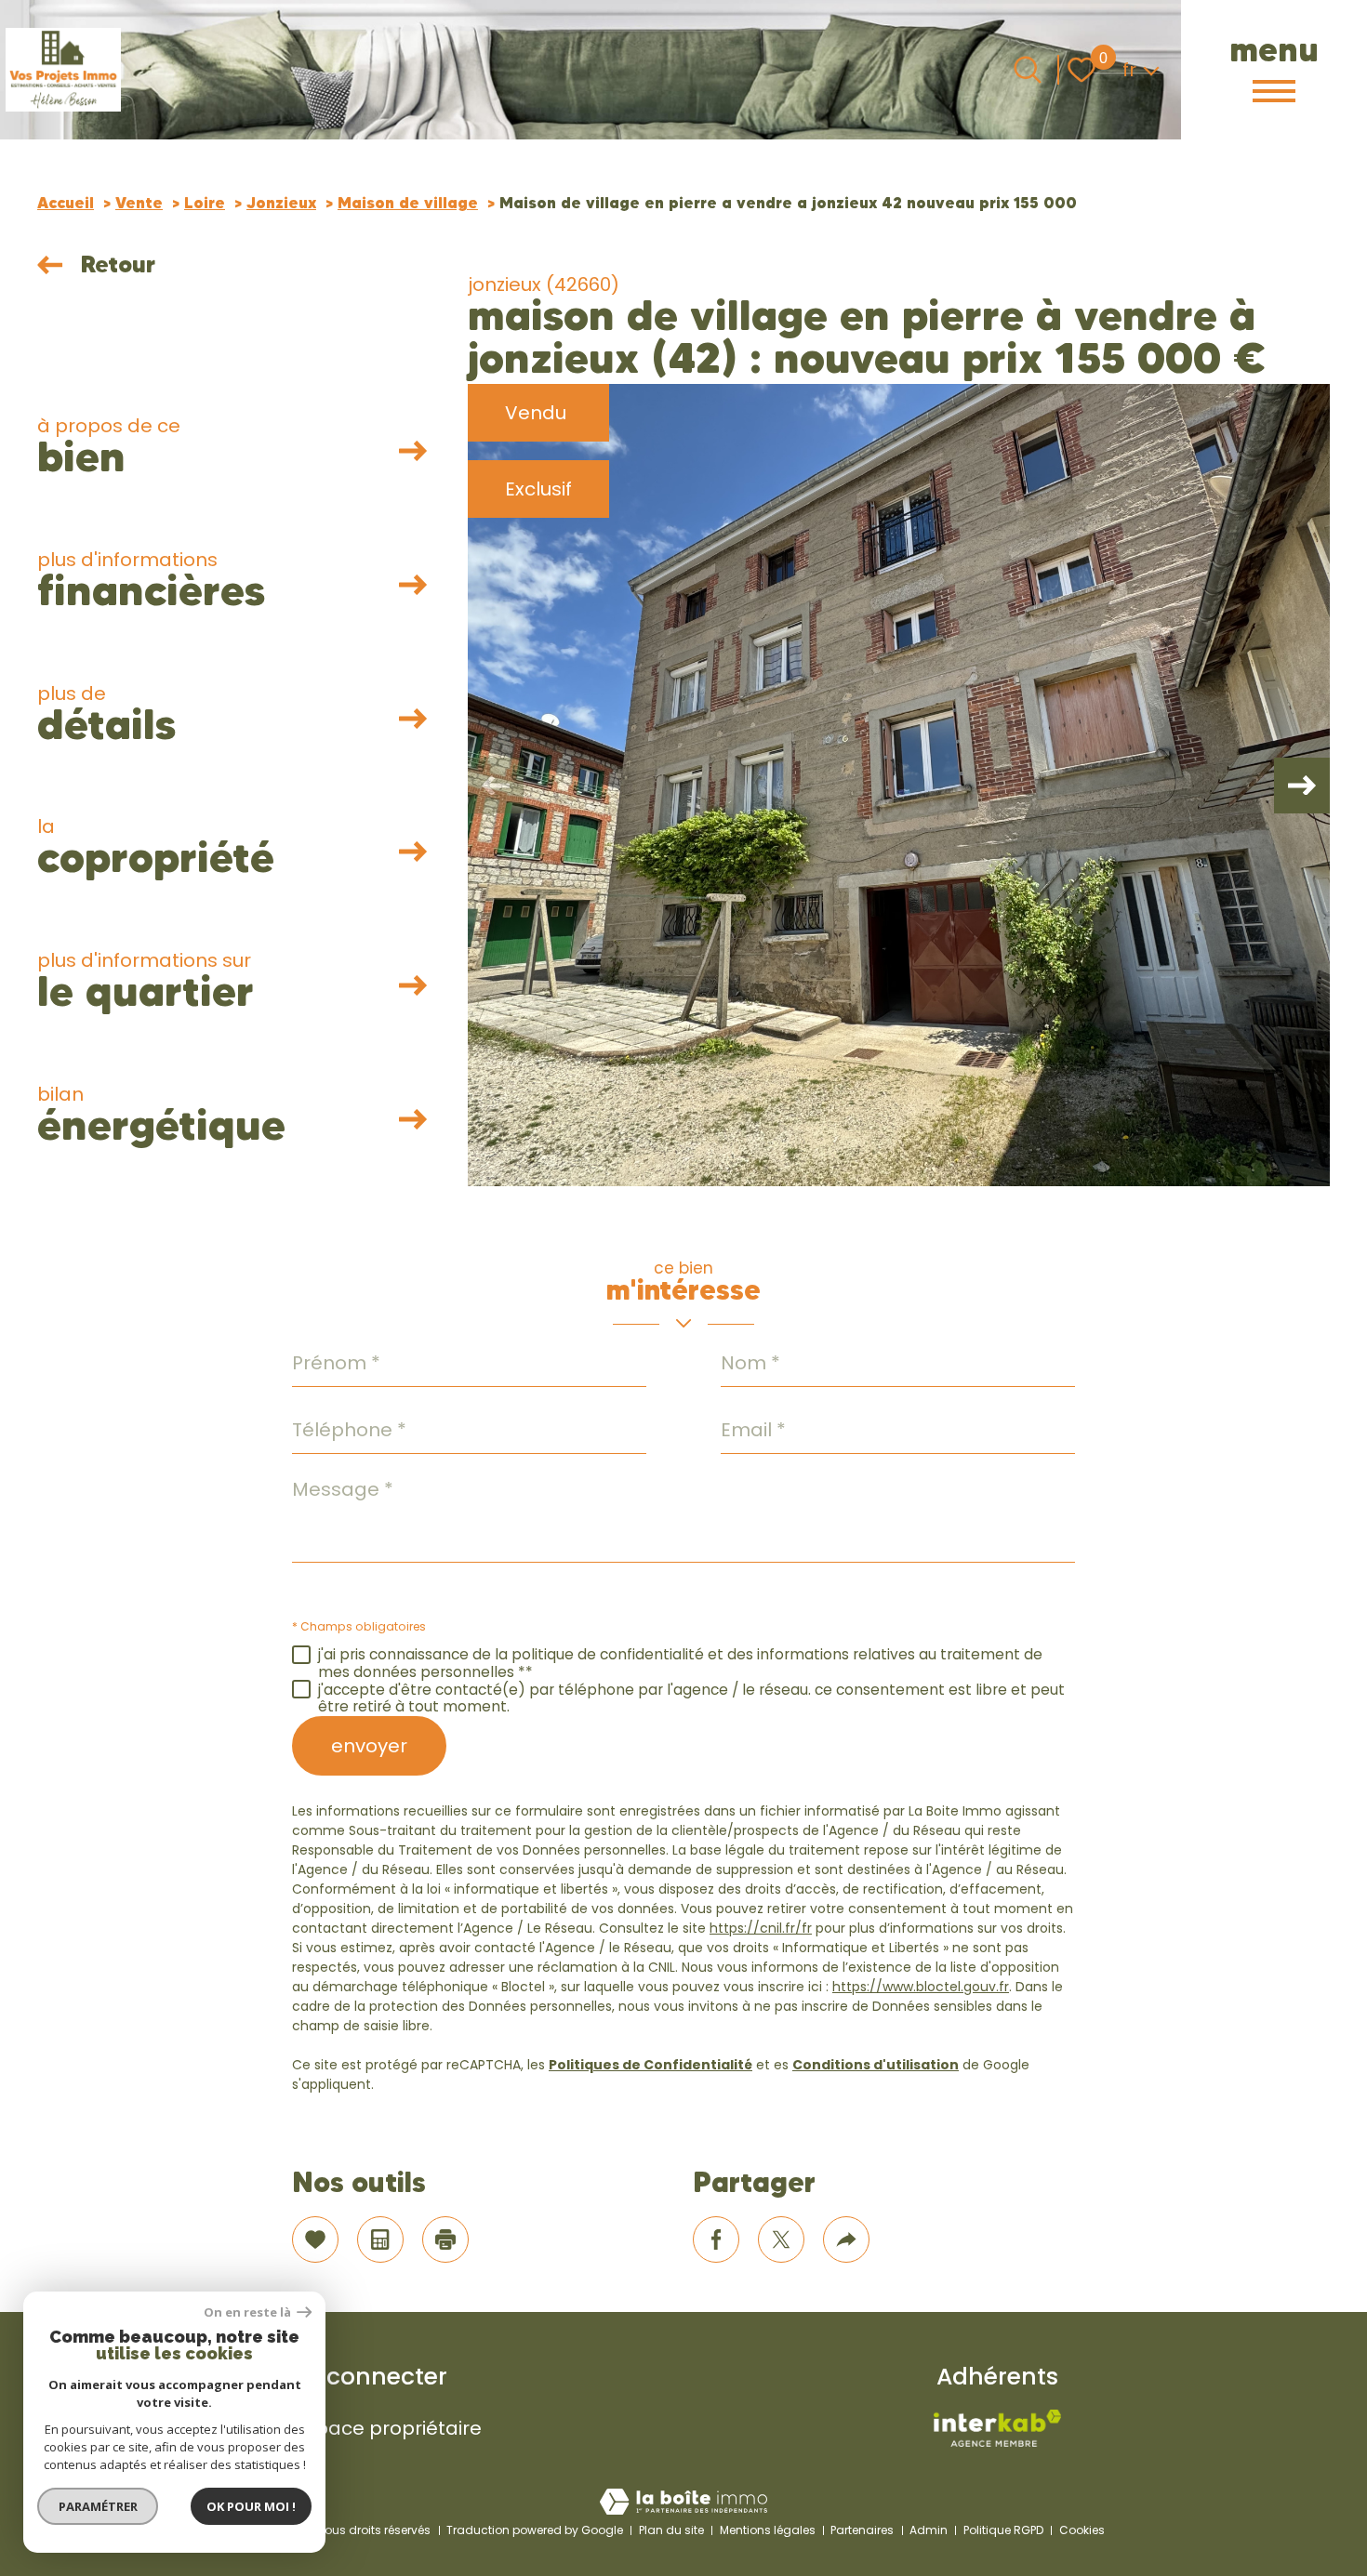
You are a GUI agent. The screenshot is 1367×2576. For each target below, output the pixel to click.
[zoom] (899, 785)
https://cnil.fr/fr (761, 1928)
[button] (1302, 786)
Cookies (1082, 2530)
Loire (205, 203)
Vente (139, 203)
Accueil (66, 203)
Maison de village (408, 203)
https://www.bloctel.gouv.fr (921, 1987)
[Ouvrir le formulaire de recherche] (1028, 70)
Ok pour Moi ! (251, 2506)
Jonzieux (281, 203)
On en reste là (248, 2312)
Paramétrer (98, 2506)
